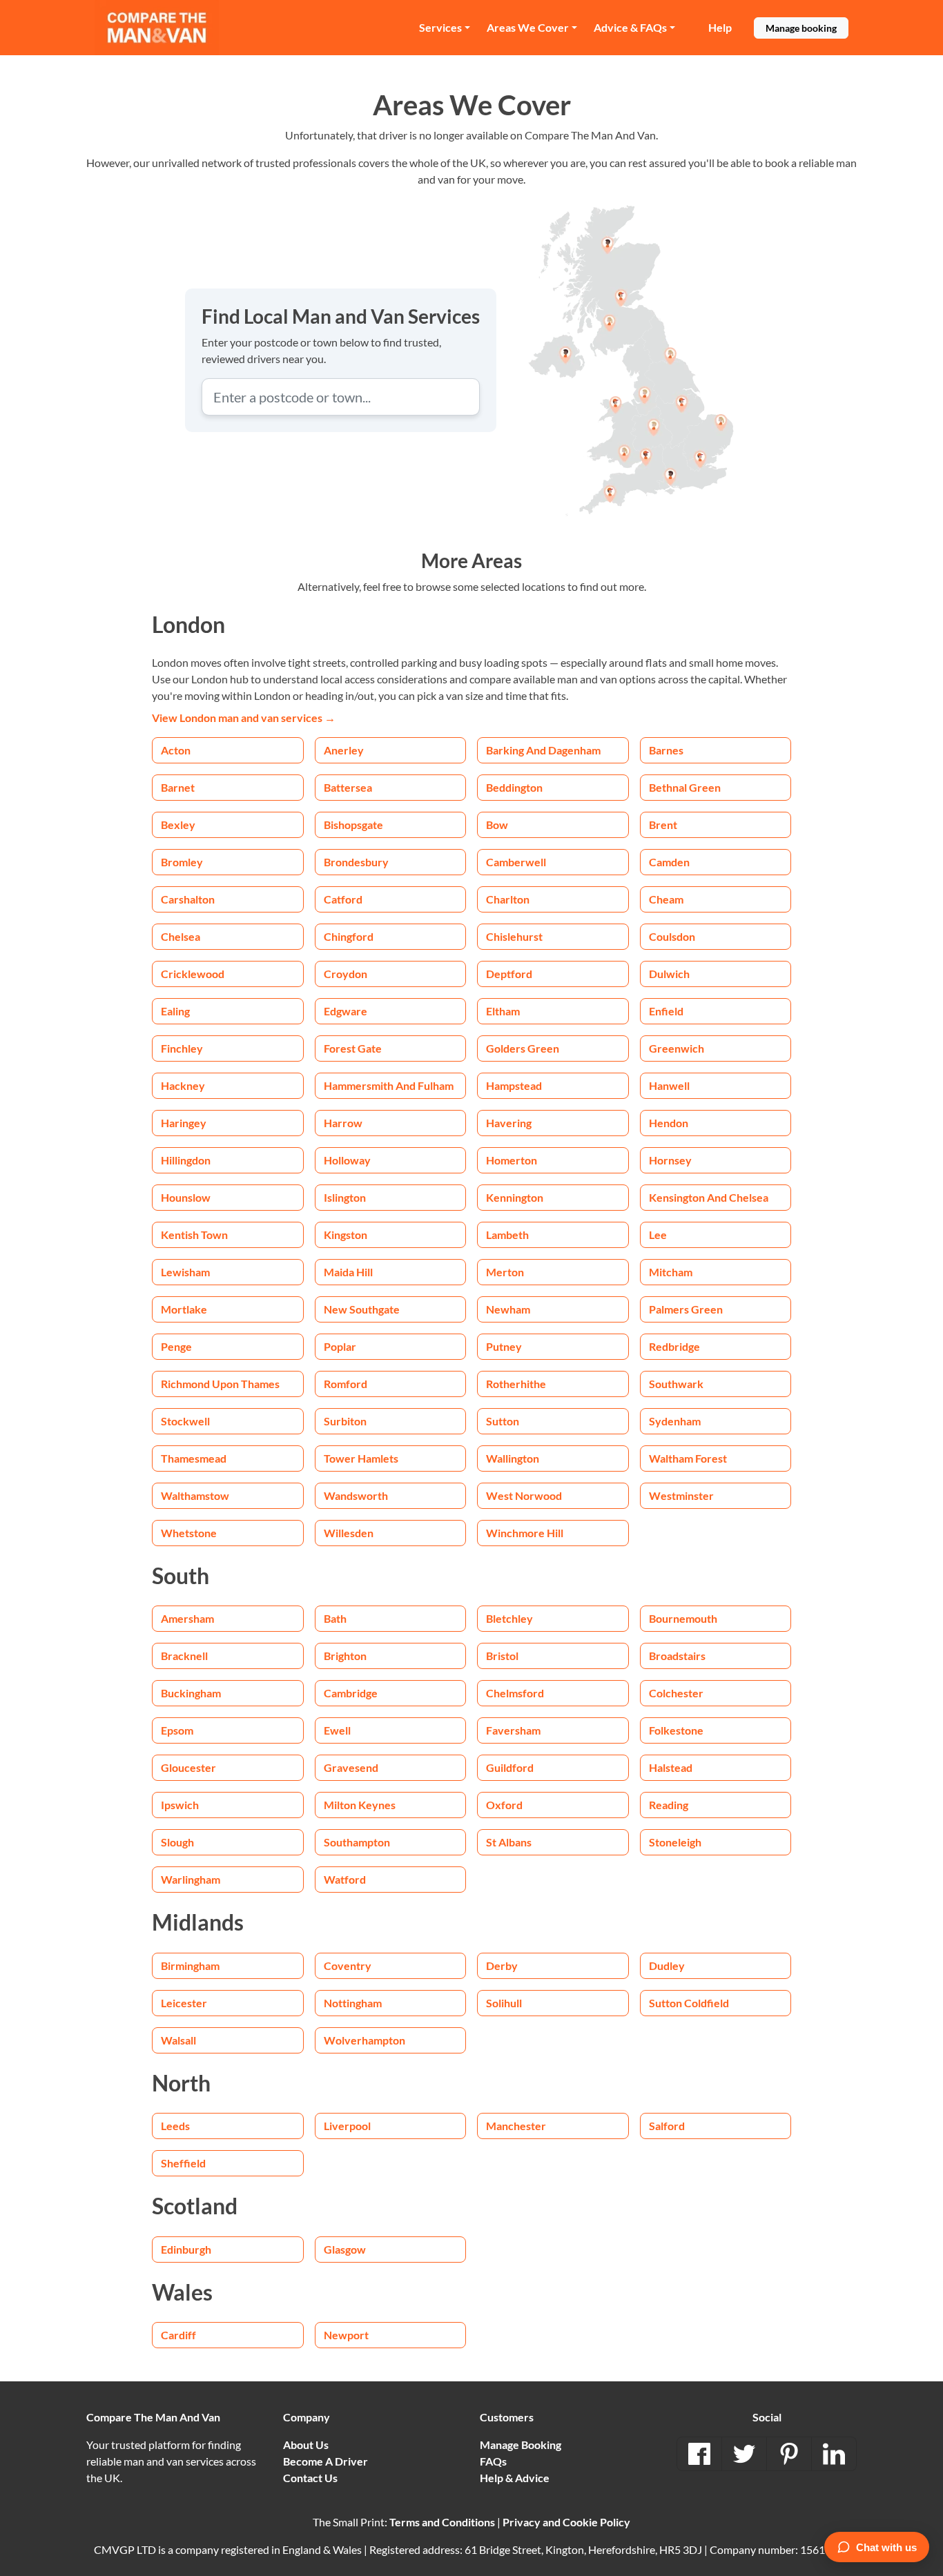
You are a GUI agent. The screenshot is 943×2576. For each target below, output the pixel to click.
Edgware (346, 1011)
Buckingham (191, 1693)
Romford (346, 1384)
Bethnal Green (685, 787)
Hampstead (514, 1085)
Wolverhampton (364, 2040)
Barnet (178, 787)
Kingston (346, 1235)
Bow (497, 824)
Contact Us (310, 2478)
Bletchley (509, 1618)
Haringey (184, 1123)
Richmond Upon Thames (220, 1384)
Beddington (514, 787)
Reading (669, 1805)
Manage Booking (521, 2445)
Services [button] (440, 27)
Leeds (175, 2126)
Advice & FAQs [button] (630, 27)
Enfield (666, 1011)
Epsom (177, 1730)
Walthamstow (195, 1495)
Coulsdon (672, 936)
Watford (345, 1879)
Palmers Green (686, 1309)
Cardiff (178, 2335)
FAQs (493, 2461)
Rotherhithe (516, 1384)
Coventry (348, 1965)
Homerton (512, 1160)
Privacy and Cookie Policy (566, 2522)
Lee (658, 1235)
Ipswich (180, 1805)
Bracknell (184, 1656)
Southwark (676, 1384)
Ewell (337, 1730)
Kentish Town (194, 1235)
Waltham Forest (688, 1458)
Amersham (187, 1618)
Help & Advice (515, 2478)
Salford (667, 2126)
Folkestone (676, 1730)
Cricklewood (193, 974)
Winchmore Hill (525, 1533)
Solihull (504, 2003)
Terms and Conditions (442, 2522)
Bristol (502, 1656)
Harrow (343, 1123)
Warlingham (191, 1879)
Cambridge (351, 1693)
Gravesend (351, 1767)
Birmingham (190, 1965)
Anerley (344, 750)
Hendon (669, 1123)
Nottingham (353, 2003)
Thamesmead (194, 1458)
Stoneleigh (675, 1842)
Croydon (346, 974)
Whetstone (189, 1533)
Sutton (503, 1421)
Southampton (357, 1842)
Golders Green (523, 1048)
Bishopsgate (353, 824)
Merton (505, 1272)
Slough (177, 1842)
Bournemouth (683, 1618)
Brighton (345, 1656)
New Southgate (362, 1309)
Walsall (178, 2040)
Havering (509, 1123)
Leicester (184, 2003)
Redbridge (674, 1346)
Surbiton (345, 1421)
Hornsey (670, 1160)
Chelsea (181, 936)
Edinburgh (186, 2249)
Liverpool (347, 2126)
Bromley (182, 862)
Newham (508, 1309)
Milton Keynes (360, 1805)
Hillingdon (186, 1160)
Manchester (516, 2126)
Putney (504, 1346)
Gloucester (188, 1767)
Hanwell (669, 1085)
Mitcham (671, 1272)
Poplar (340, 1346)
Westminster (681, 1495)
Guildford (510, 1767)
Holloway (347, 1160)
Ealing (175, 1011)
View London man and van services (244, 718)
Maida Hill (348, 1272)
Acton (176, 750)
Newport (346, 2335)
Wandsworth (356, 1495)
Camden (669, 862)
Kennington (515, 1197)
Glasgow (345, 2249)
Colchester (676, 1693)
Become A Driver (325, 2461)
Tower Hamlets (361, 1458)
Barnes (666, 750)
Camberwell (516, 862)
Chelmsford (515, 1693)
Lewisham (185, 1272)
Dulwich (669, 974)
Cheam (666, 899)
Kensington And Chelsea (709, 1197)
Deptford (509, 974)
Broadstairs (677, 1656)
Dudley (667, 1965)
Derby (502, 1965)
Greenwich (677, 1048)
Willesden (349, 1533)
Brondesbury (356, 862)
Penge (176, 1346)
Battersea (348, 787)
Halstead (671, 1767)
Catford (343, 899)
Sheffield (183, 2163)
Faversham (513, 1730)
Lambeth (507, 1235)
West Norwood (524, 1495)
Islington (345, 1197)
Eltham (503, 1011)
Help (720, 27)
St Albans (509, 1842)
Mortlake (184, 1309)
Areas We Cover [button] (528, 27)
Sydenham (675, 1421)
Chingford (349, 936)
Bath (335, 1618)
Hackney (183, 1085)
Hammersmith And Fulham (389, 1085)
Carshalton (188, 899)
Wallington (513, 1458)
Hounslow (186, 1197)
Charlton (508, 899)
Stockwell (185, 1421)
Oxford (504, 1805)
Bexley (178, 824)
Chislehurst (514, 936)
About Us (306, 2445)
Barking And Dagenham (543, 750)
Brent (663, 824)
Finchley (182, 1048)
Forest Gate (353, 1048)
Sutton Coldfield (689, 2003)
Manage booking (801, 28)
